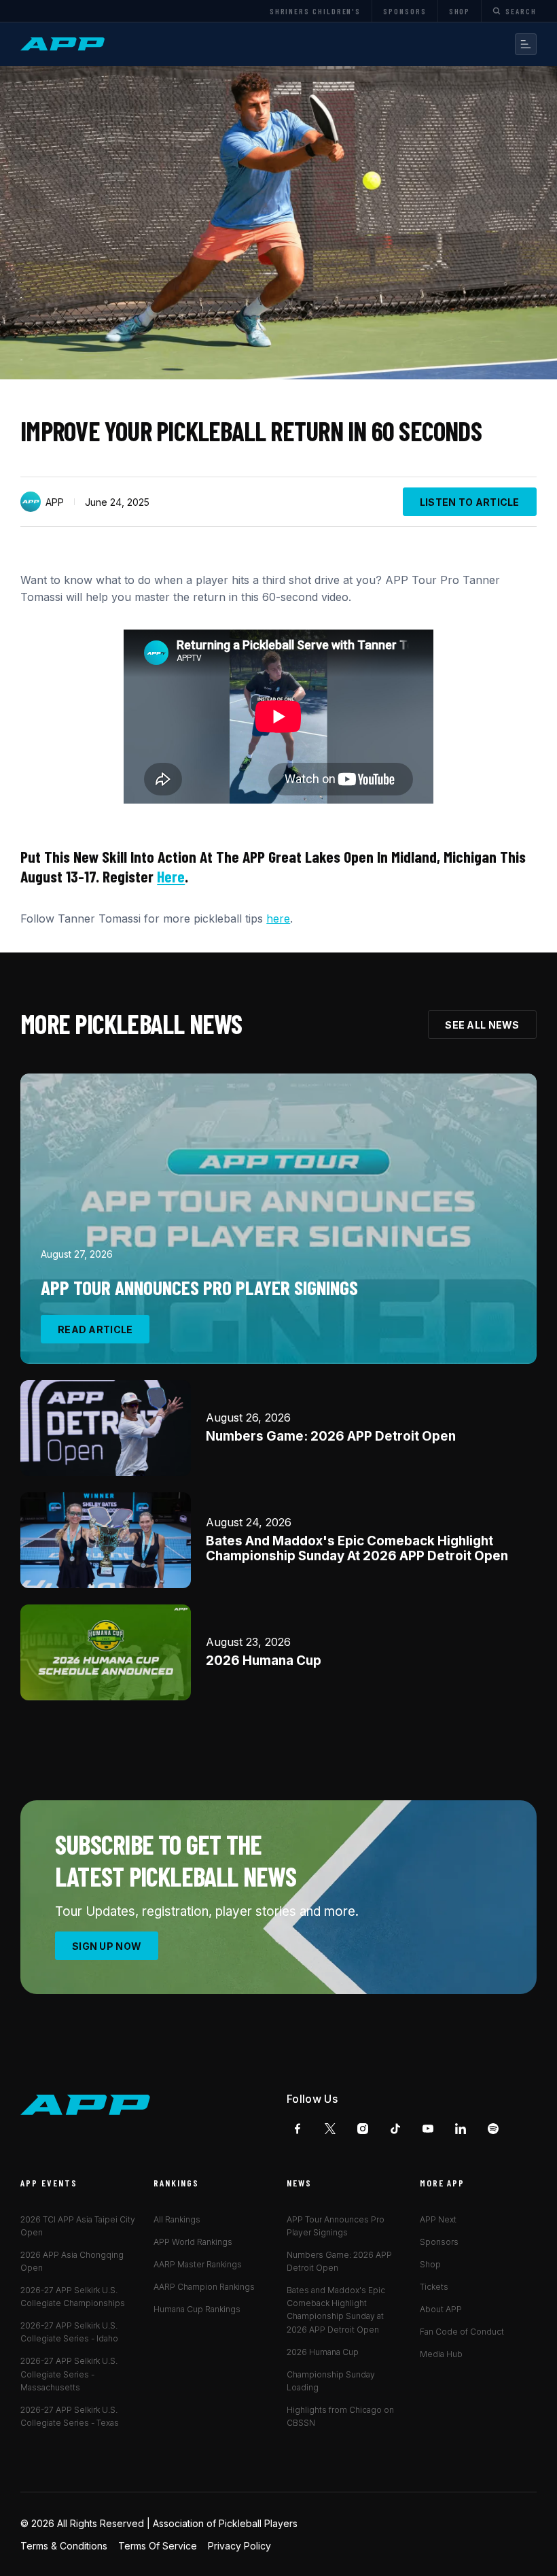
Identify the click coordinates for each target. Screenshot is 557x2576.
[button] (526, 44)
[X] (330, 2129)
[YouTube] (428, 2129)
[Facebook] (298, 2129)
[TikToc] (395, 2129)
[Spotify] (493, 2129)
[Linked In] (461, 2129)
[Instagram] (363, 2129)
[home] (65, 44)
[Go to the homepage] (86, 2105)
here (171, 876)
